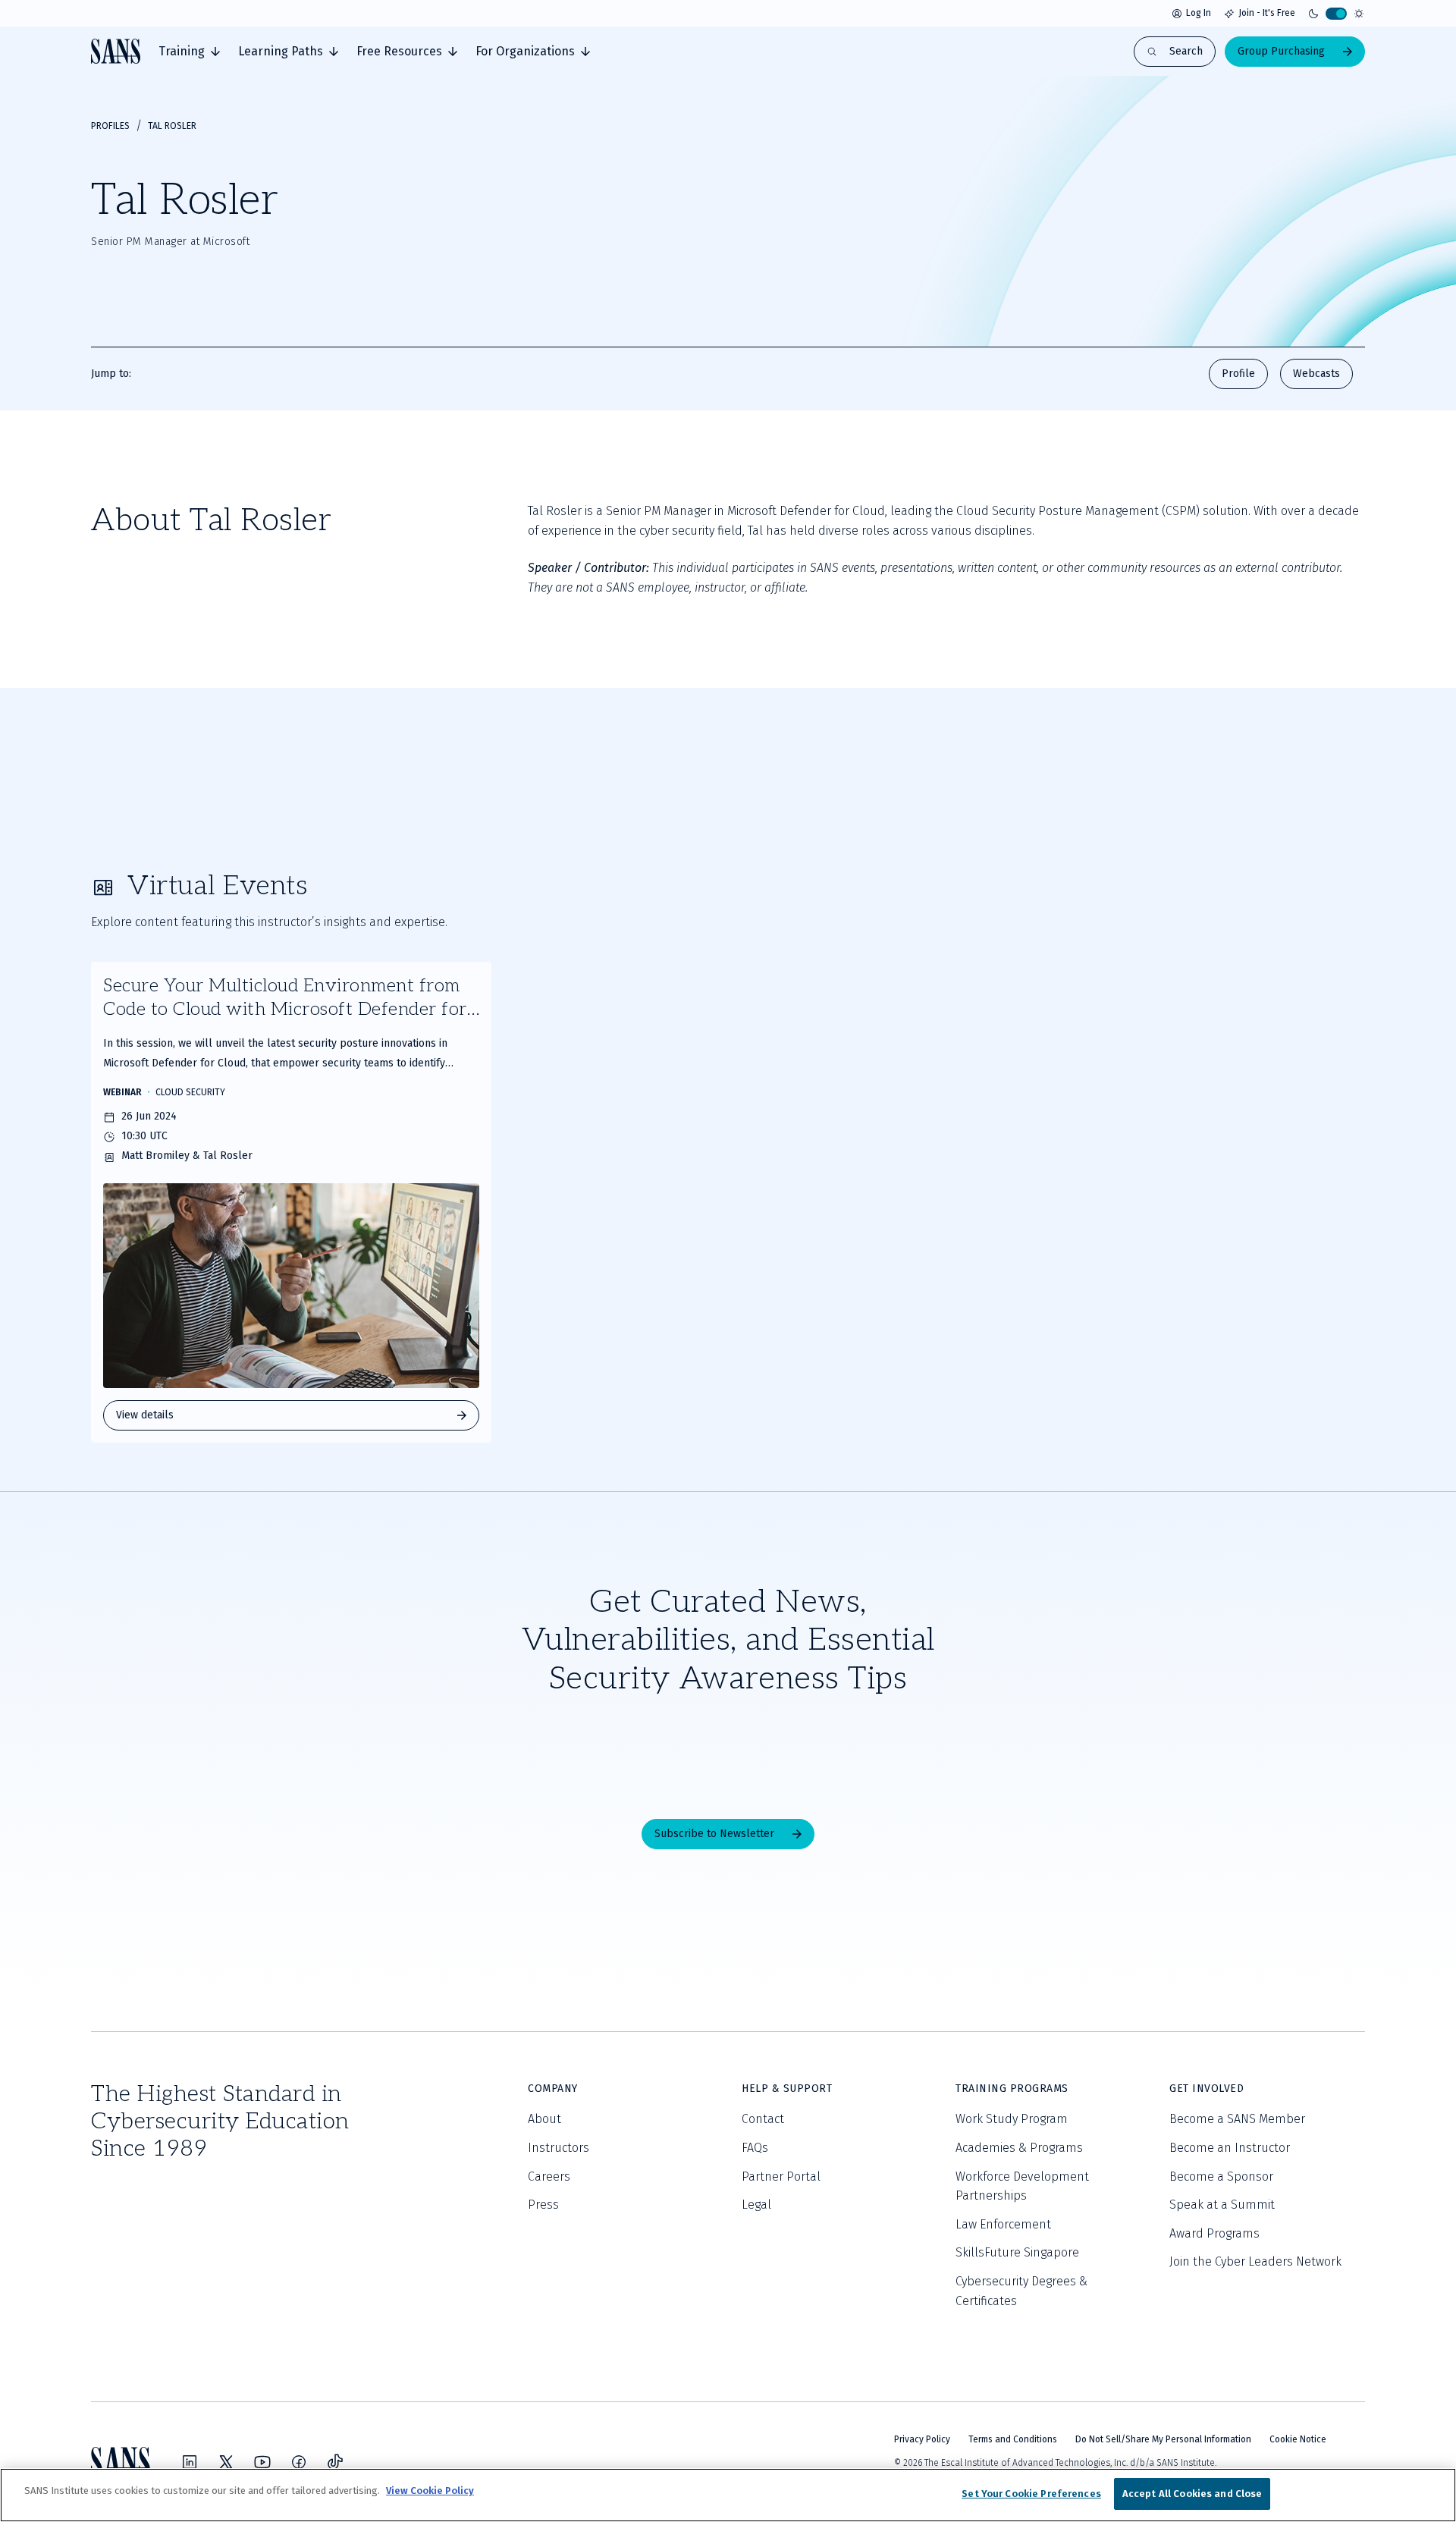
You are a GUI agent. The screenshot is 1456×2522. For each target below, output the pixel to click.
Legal (756, 2205)
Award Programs (1214, 2233)
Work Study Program (1012, 2119)
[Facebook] (299, 2462)
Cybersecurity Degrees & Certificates (1021, 2291)
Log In (1199, 13)
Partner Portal (781, 2177)
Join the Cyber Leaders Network (1255, 2261)
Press (543, 2205)
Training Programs (1012, 2089)
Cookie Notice (1298, 2439)
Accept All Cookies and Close (1192, 2494)
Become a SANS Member (1237, 2119)
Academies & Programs (1019, 2148)
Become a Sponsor (1221, 2177)
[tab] (189, 52)
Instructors (559, 2148)
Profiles (110, 126)
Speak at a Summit (1222, 2205)
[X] (226, 2462)
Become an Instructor (1230, 2148)
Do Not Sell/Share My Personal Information (1163, 2439)
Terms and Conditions (1013, 2439)
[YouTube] (262, 2462)
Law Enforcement (1003, 2224)
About (544, 2119)
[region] (728, 2495)
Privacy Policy (922, 2439)
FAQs (755, 2148)
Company (553, 2089)
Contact (763, 2119)
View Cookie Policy (430, 2491)
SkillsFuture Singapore (1017, 2252)
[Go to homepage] (116, 51)
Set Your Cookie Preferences (1031, 2494)
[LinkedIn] (190, 2462)
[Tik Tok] (335, 2462)
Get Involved (1207, 2089)
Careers (549, 2177)
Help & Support (787, 2089)
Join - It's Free (1267, 13)
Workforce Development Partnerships (1022, 2186)
